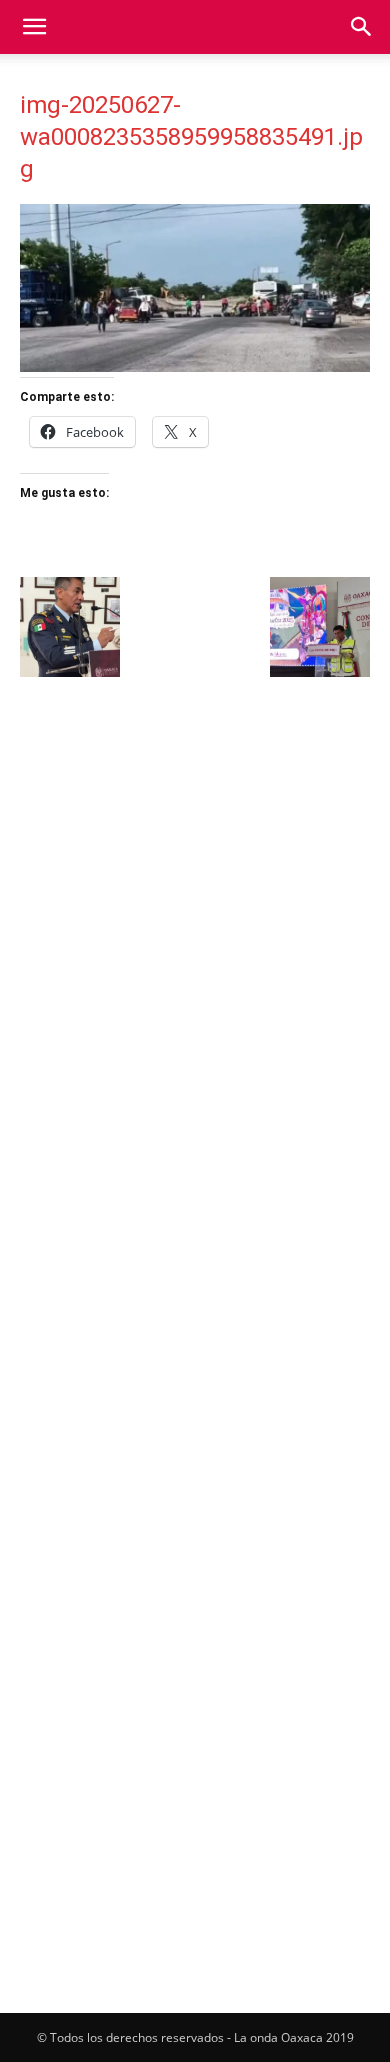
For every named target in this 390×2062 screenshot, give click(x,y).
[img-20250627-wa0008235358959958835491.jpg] (195, 366)
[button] (34, 27)
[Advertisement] (195, 898)
